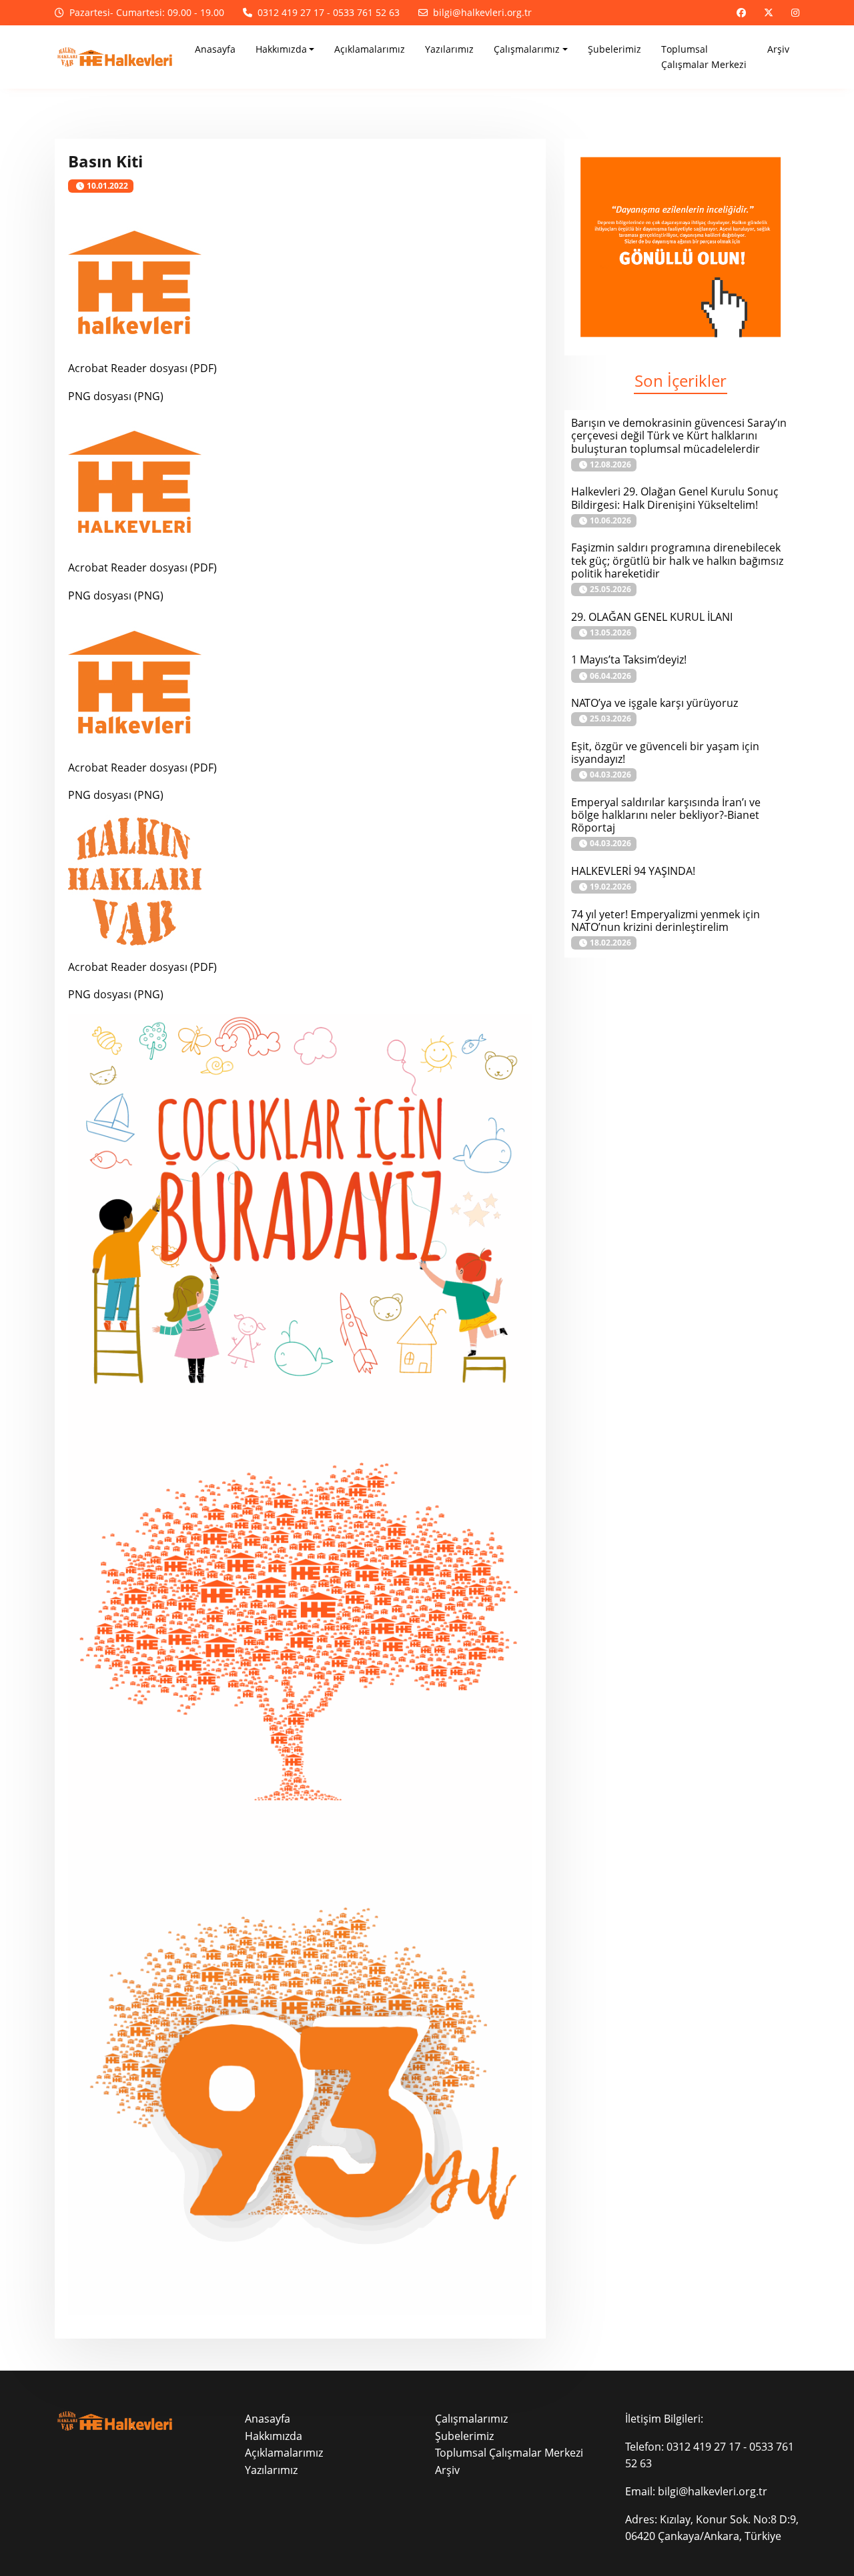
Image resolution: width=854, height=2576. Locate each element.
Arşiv (447, 2470)
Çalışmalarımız (471, 2419)
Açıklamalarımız (284, 2453)
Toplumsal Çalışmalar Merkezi (509, 2453)
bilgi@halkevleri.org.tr (713, 2491)
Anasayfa (268, 2419)
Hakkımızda (274, 2436)
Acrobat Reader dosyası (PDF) (142, 368)
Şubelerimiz (464, 2436)
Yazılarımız (271, 2470)
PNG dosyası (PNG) (116, 396)
